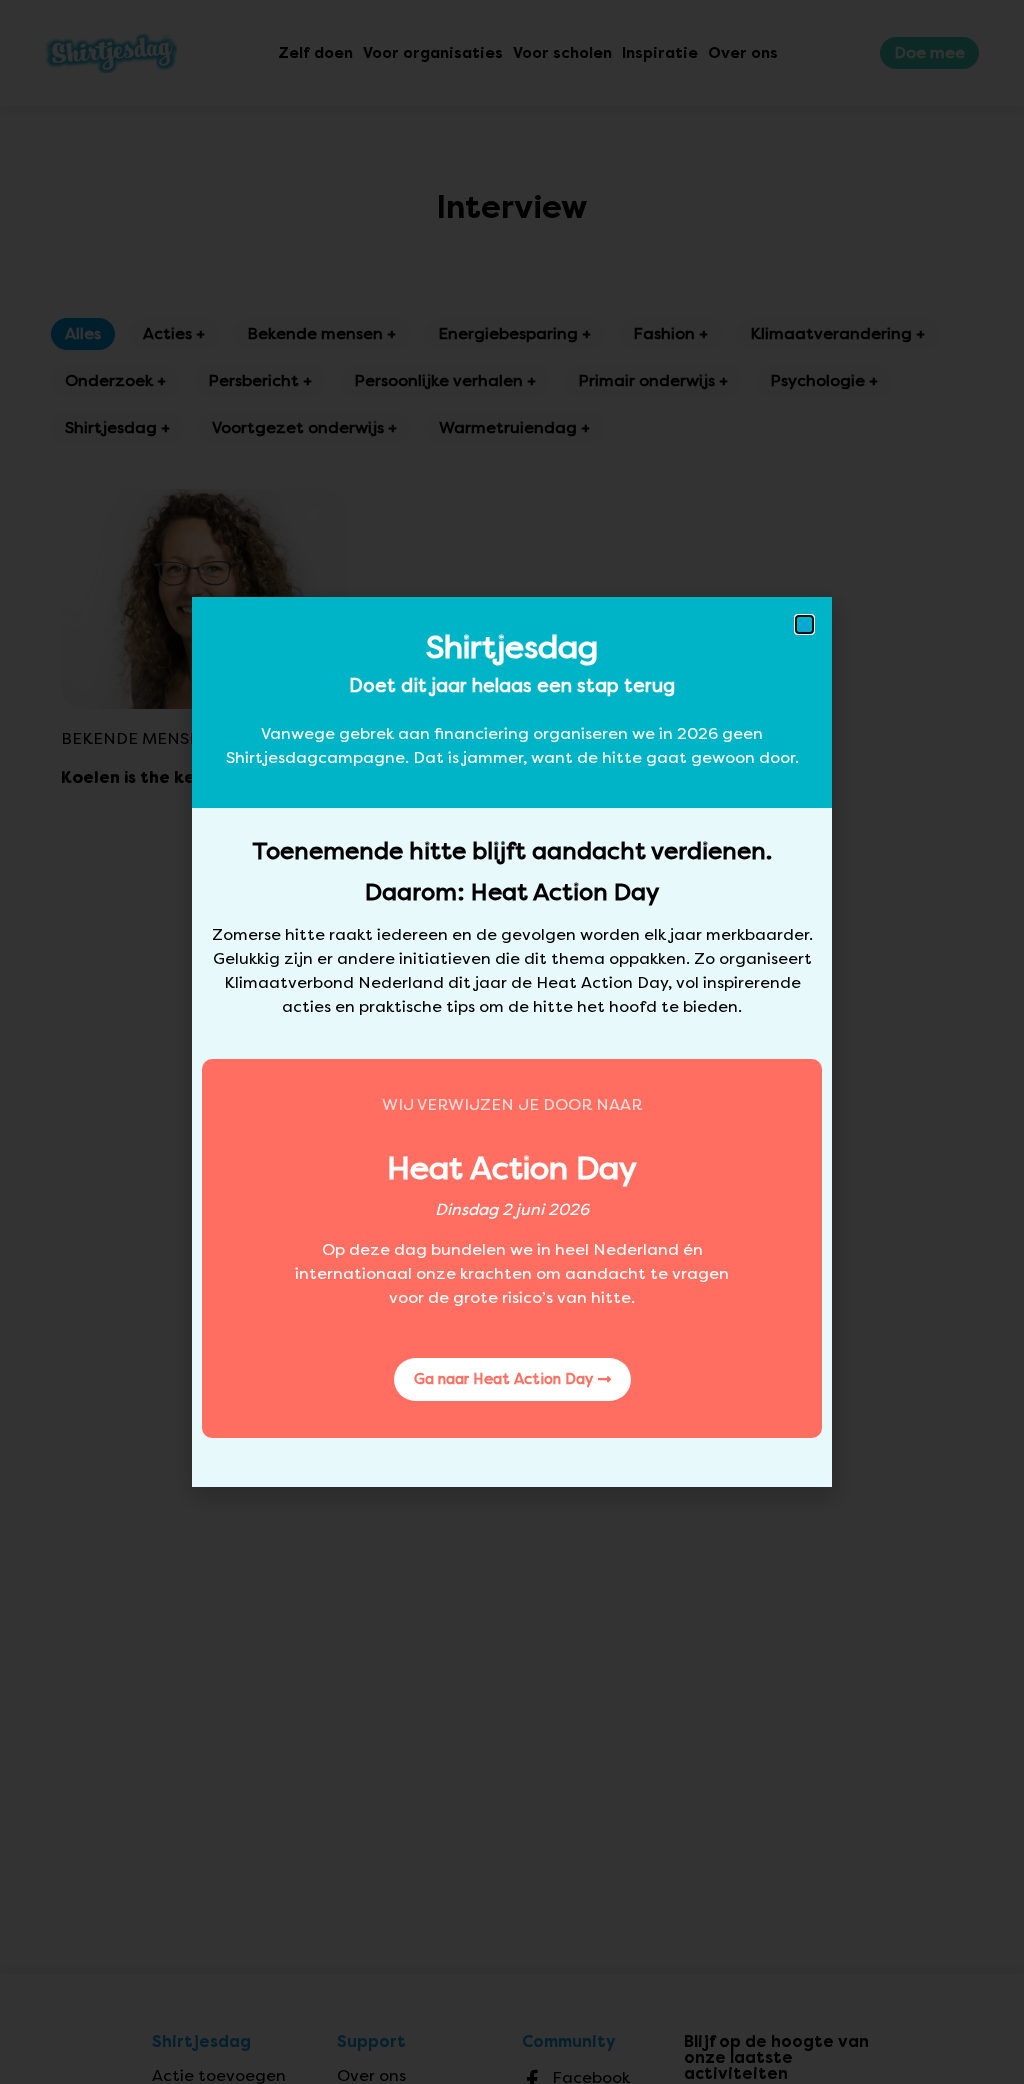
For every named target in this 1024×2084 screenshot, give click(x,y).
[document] (512, 1042)
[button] (804, 624)
